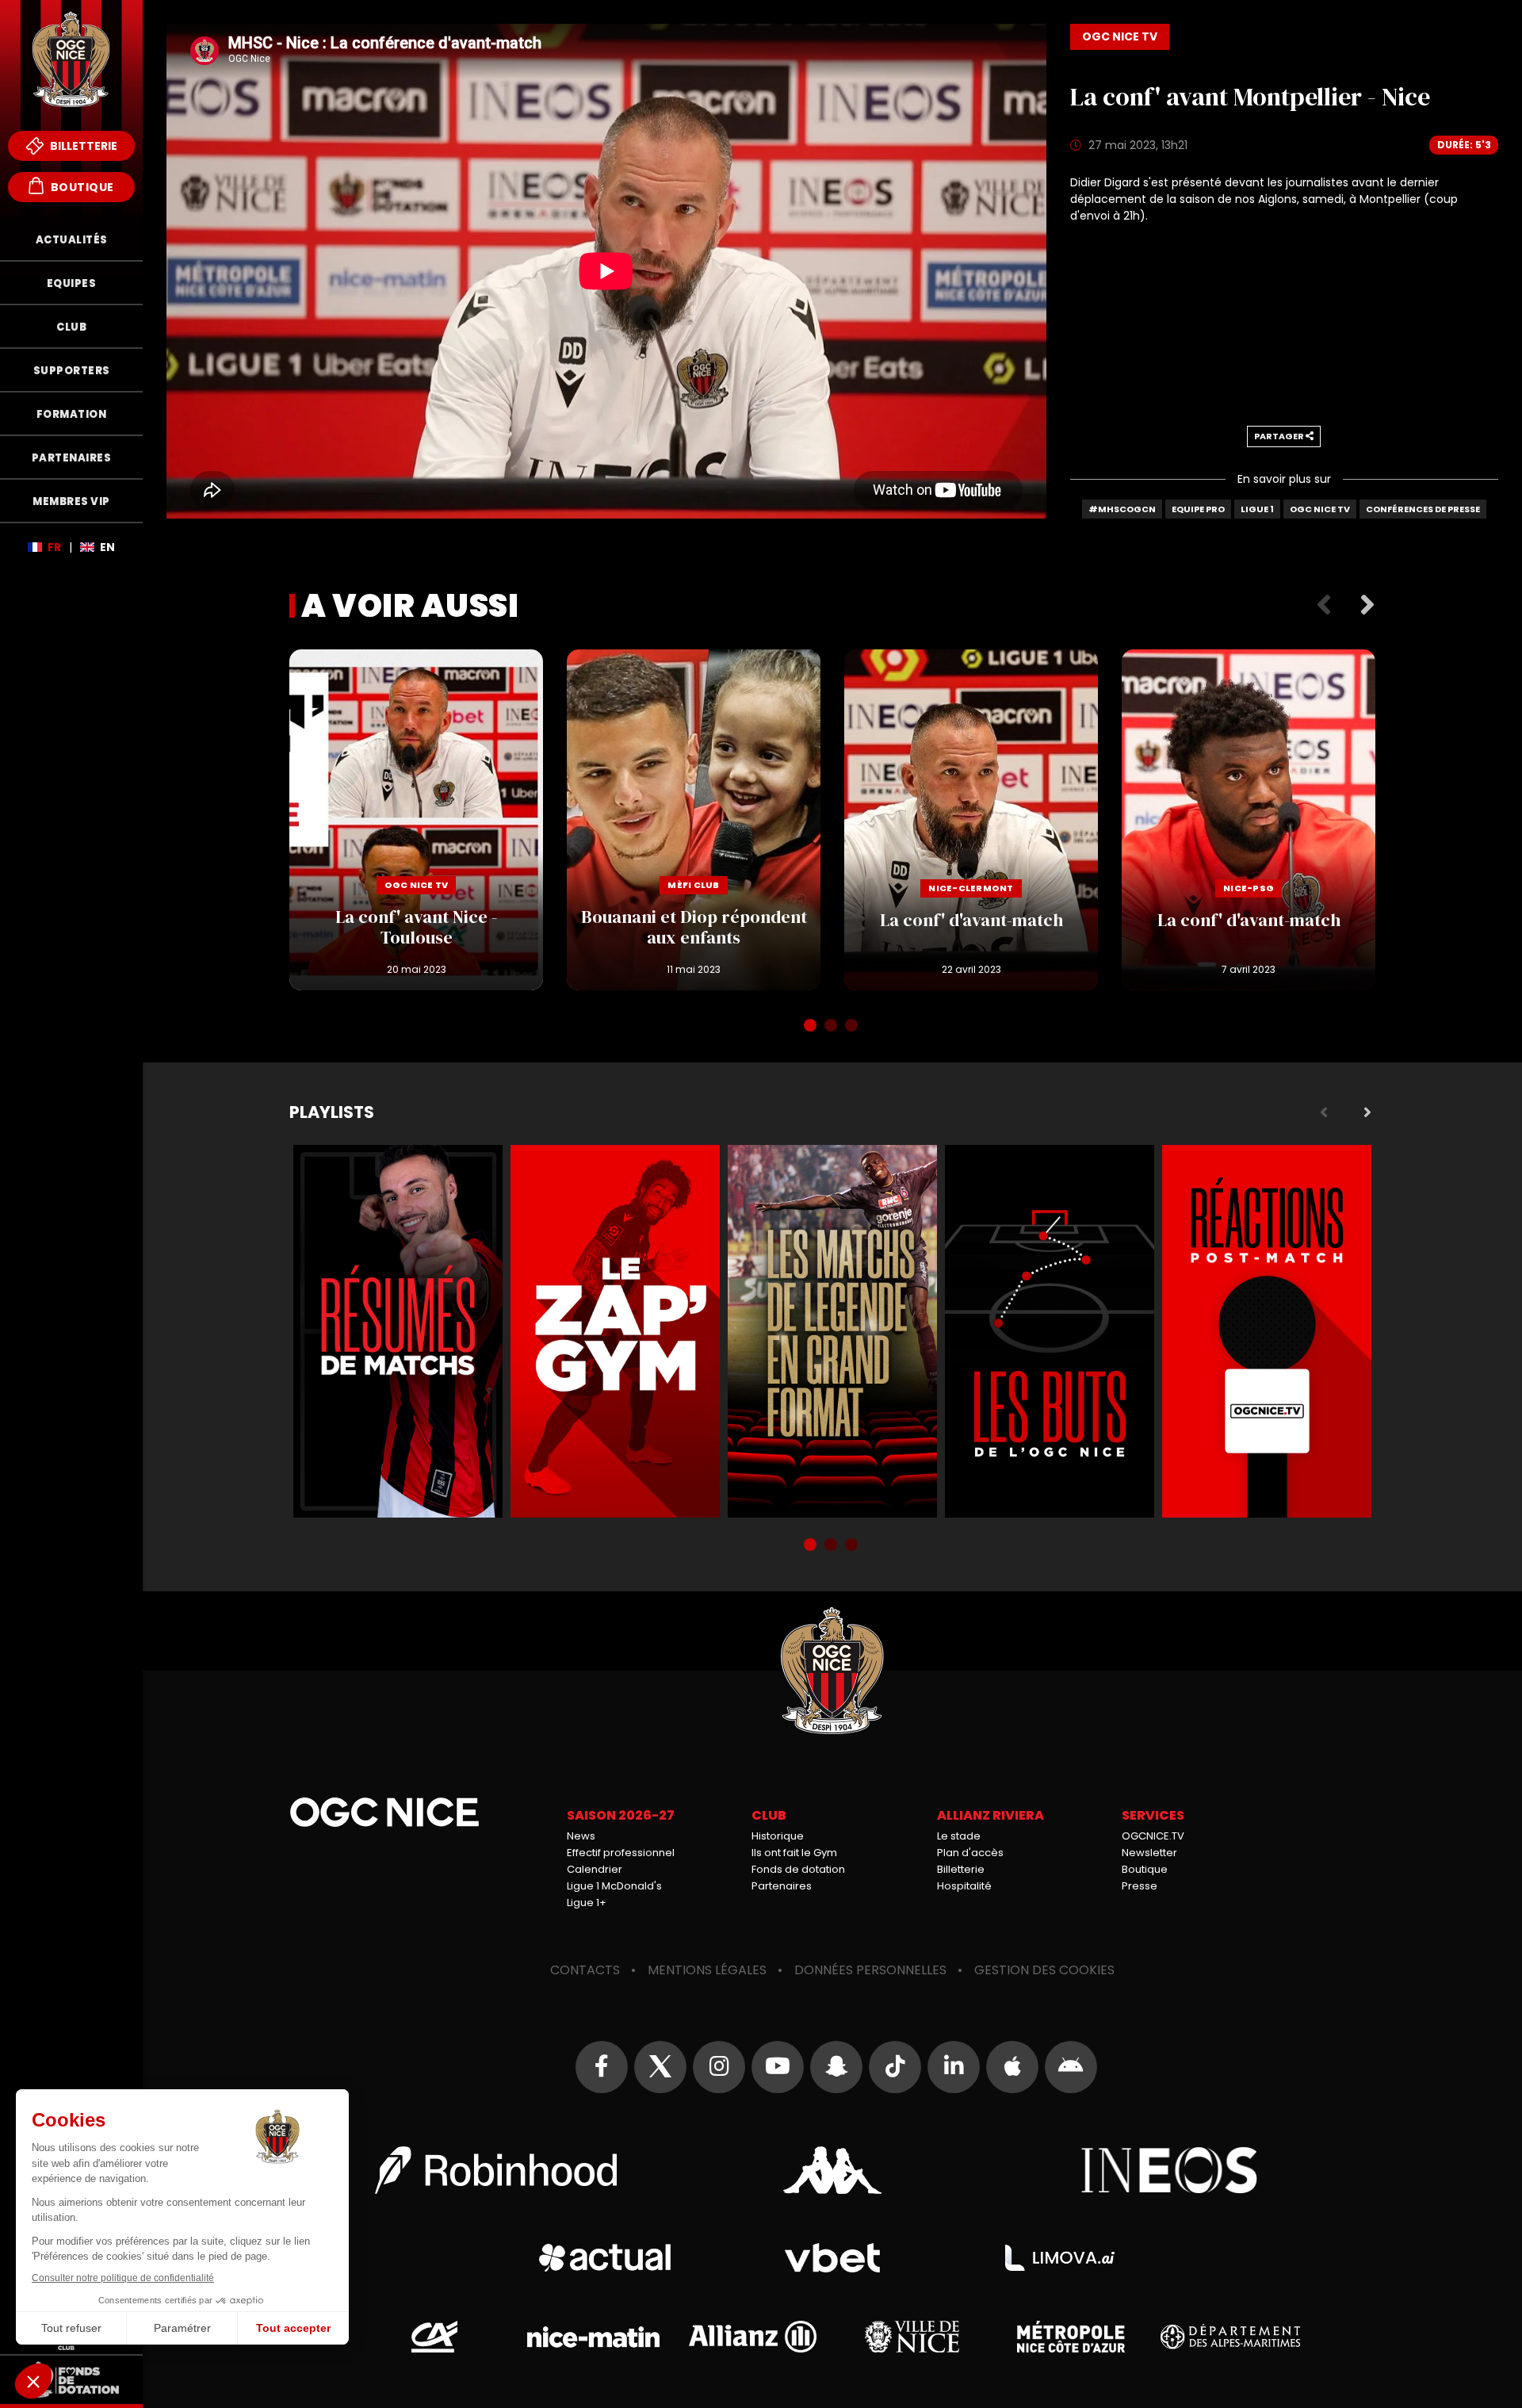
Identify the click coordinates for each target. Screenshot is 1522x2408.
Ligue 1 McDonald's (614, 1886)
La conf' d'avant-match (971, 820)
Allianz (753, 2337)
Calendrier (595, 1869)
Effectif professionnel (621, 1853)
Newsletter (1149, 1853)
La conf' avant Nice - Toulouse (416, 820)
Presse (1140, 1886)
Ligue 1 (1257, 509)
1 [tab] (812, 1027)
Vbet (832, 2258)
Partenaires (782, 1886)
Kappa (832, 2170)
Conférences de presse (1423, 509)
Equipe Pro (1198, 509)
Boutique (81, 187)
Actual (605, 2258)
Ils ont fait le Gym (794, 1853)
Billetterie (82, 146)
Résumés (398, 1331)
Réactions (1267, 1331)
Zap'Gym (615, 1331)
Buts (1050, 1331)
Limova (1060, 2258)
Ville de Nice (912, 2337)
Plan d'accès (970, 1853)
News (581, 1836)
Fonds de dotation (798, 1869)
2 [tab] (832, 1027)
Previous (1324, 606)
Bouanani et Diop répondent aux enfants (694, 820)
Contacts (585, 1970)
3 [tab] (853, 1027)
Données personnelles (870, 1970)
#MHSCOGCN (1122, 509)
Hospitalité (964, 1886)
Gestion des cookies (1044, 1970)
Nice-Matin (593, 2337)
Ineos (1170, 2170)
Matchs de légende (832, 1331)
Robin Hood (496, 2170)
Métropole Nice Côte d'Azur (1071, 2337)
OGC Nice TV (1320, 509)
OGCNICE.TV (1153, 1836)
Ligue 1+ (587, 1903)
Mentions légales (707, 1970)
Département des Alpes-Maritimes (1230, 2337)
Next (1367, 606)
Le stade (959, 1836)
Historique (778, 1836)
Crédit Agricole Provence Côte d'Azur (434, 2337)
